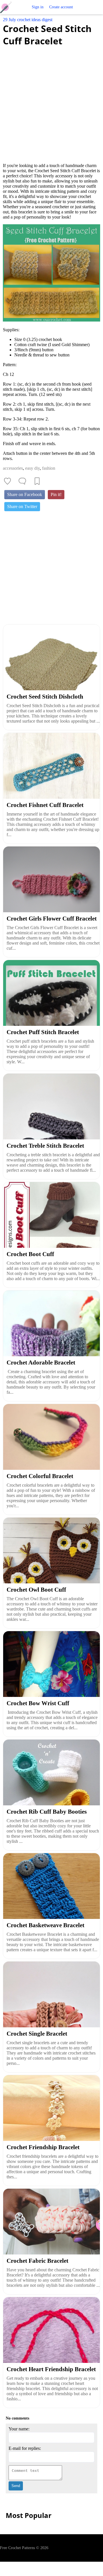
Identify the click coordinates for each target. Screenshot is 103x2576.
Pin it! (56, 494)
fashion (49, 468)
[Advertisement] (51, 101)
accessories (13, 468)
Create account (61, 7)
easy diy (32, 468)
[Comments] (22, 481)
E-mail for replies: (25, 2448)
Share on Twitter (22, 506)
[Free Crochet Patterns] (8, 7)
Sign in (38, 7)
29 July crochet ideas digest (28, 20)
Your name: (19, 2429)
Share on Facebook (25, 494)
